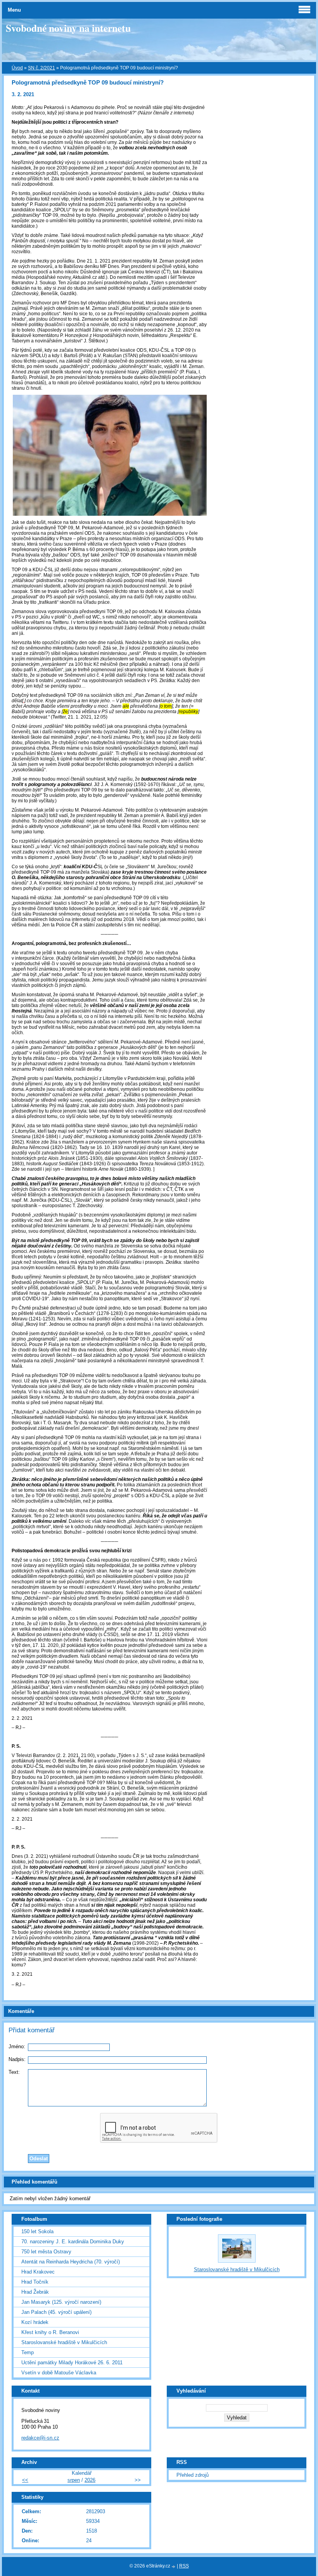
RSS (184, 2566)
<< (25, 2480)
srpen (74, 2480)
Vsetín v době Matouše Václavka (59, 2373)
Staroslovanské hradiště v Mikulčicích (64, 2342)
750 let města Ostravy (46, 2252)
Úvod (17, 68)
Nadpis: (17, 2059)
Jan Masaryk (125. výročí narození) (61, 2302)
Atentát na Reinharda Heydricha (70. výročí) (71, 2262)
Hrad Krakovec (38, 2272)
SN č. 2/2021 (41, 68)
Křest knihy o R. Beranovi (50, 2332)
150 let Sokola (37, 2231)
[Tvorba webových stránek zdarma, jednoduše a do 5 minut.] (174, 2566)
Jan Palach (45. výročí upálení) (56, 2312)
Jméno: (17, 2046)
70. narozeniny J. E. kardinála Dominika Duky (73, 2242)
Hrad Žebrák (35, 2292)
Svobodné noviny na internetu (68, 28)
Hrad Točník (35, 2282)
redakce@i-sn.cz (40, 2438)
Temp (28, 2352)
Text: (14, 2072)
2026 (90, 2480)
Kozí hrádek (35, 2322)
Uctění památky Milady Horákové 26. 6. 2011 (72, 2363)
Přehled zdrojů (193, 2475)
